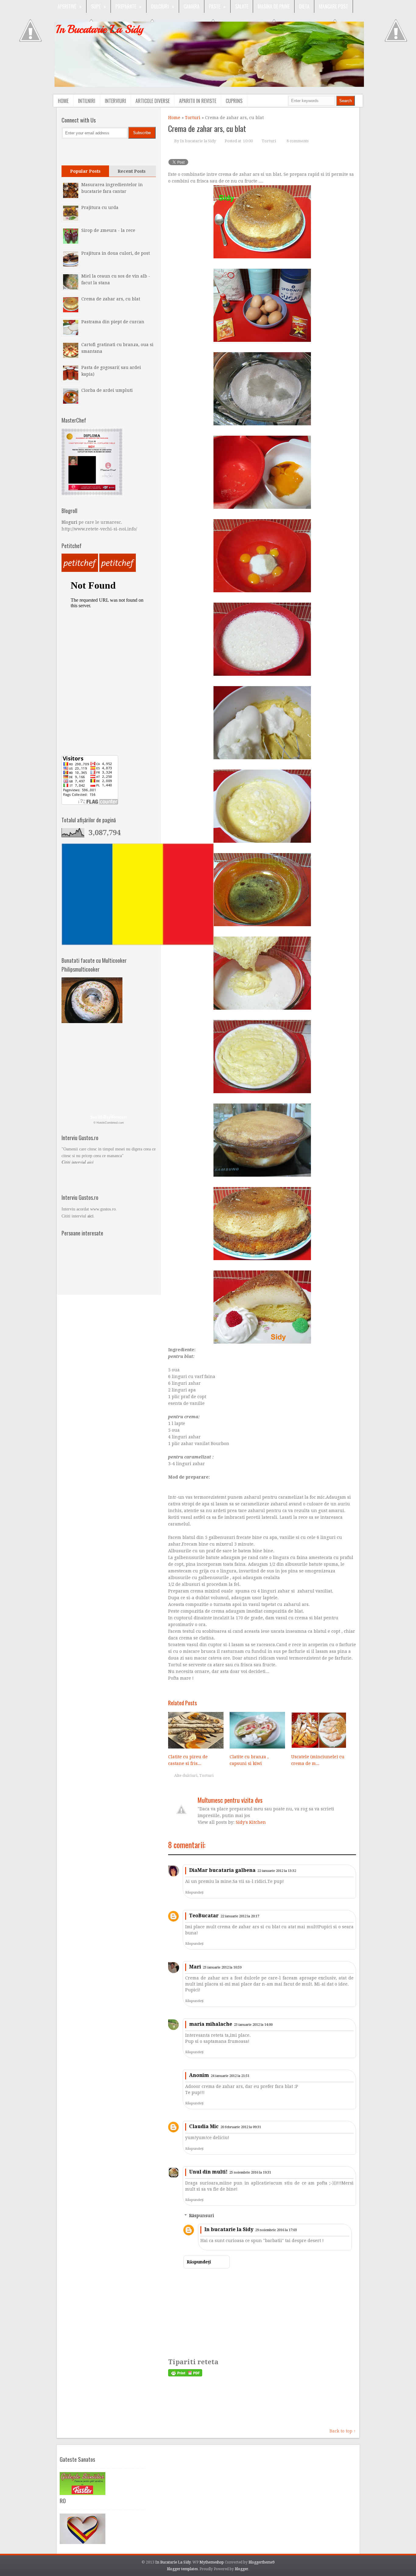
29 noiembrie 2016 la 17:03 (276, 2230)
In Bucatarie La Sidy (100, 29)
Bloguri (69, 522)
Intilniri (87, 101)
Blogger (241, 2569)
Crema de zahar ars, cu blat (207, 128)
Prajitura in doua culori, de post (116, 253)
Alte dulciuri (186, 1775)
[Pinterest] (93, 151)
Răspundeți (194, 1892)
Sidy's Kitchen (251, 1822)
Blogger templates (182, 2569)
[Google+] (81, 151)
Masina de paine (274, 6)
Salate (242, 6)
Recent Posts (132, 171)
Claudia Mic (204, 2126)
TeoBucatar (204, 1916)
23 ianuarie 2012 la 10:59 (222, 1967)
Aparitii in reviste (198, 101)
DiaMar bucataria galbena (222, 1870)
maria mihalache (211, 2024)
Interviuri (115, 101)
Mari (195, 1967)
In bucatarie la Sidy (229, 2229)
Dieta (304, 6)
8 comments (298, 141)
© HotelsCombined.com (109, 1123)
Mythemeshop (212, 2562)
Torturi (193, 118)
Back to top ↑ (343, 2431)
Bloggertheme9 (262, 2562)
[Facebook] (68, 151)
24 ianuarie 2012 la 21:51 (230, 2076)
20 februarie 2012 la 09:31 (241, 2127)
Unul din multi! (208, 2172)
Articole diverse (153, 101)
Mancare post (333, 6)
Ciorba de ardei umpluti (107, 390)
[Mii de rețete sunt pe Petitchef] (80, 570)
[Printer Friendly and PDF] (185, 2375)
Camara (192, 6)
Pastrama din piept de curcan (113, 322)
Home (63, 101)
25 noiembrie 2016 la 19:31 (250, 2172)
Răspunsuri (202, 2216)
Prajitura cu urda (100, 207)
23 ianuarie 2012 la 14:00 (253, 2025)
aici (90, 1216)
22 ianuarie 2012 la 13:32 (277, 1871)
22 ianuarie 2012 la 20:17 (240, 1916)
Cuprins (234, 101)
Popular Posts (85, 171)
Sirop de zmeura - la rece (108, 230)
